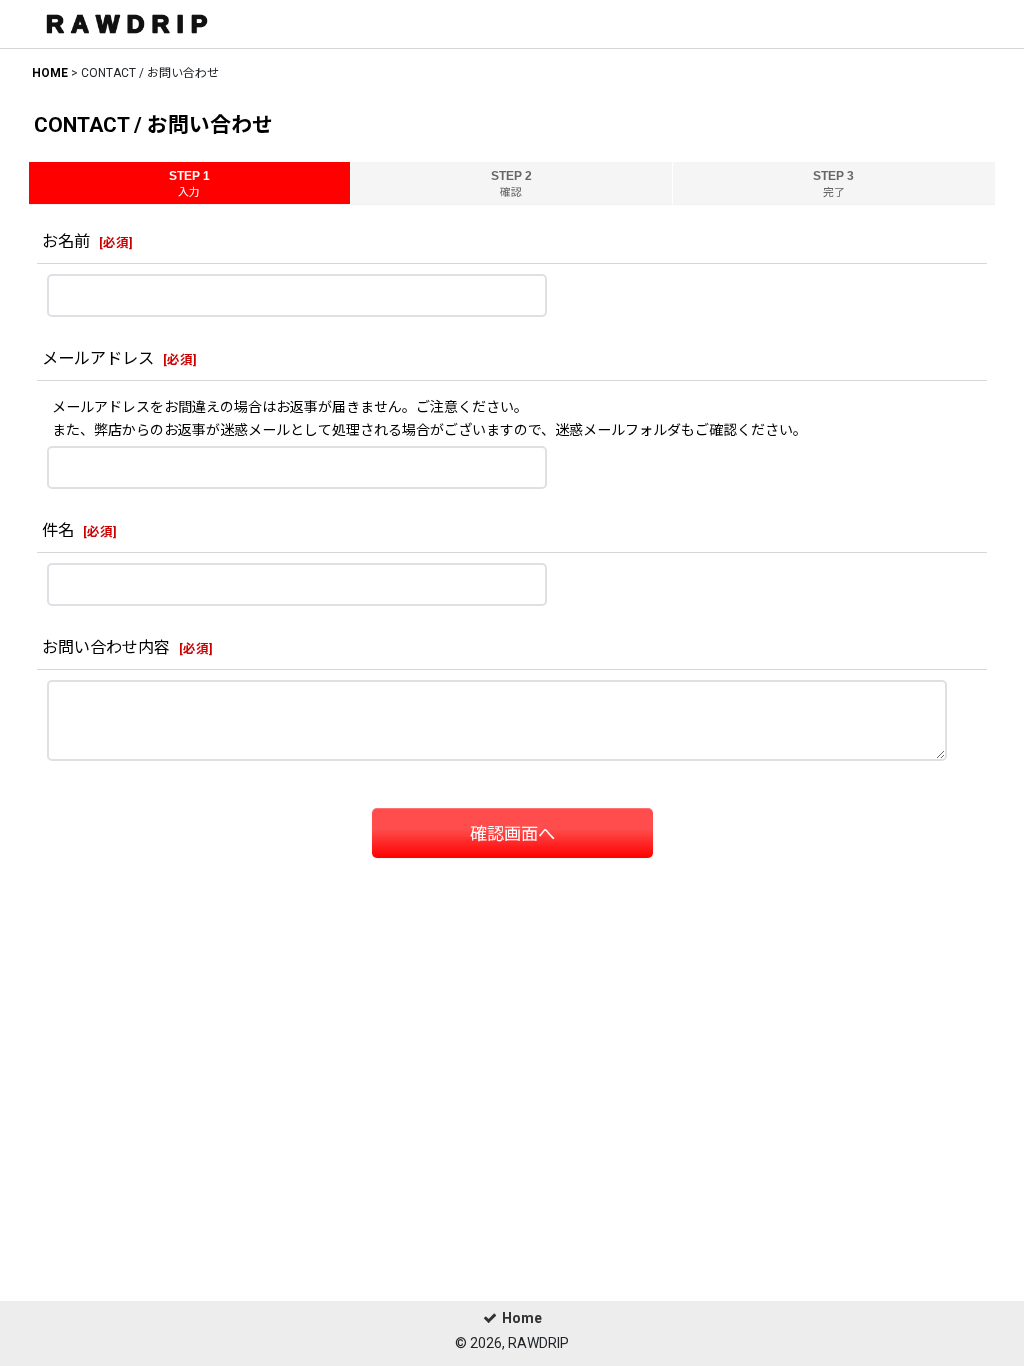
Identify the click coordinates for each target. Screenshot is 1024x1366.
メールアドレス (98, 358)
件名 (58, 530)
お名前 (66, 241)
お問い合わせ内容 (106, 647)
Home (522, 1318)
